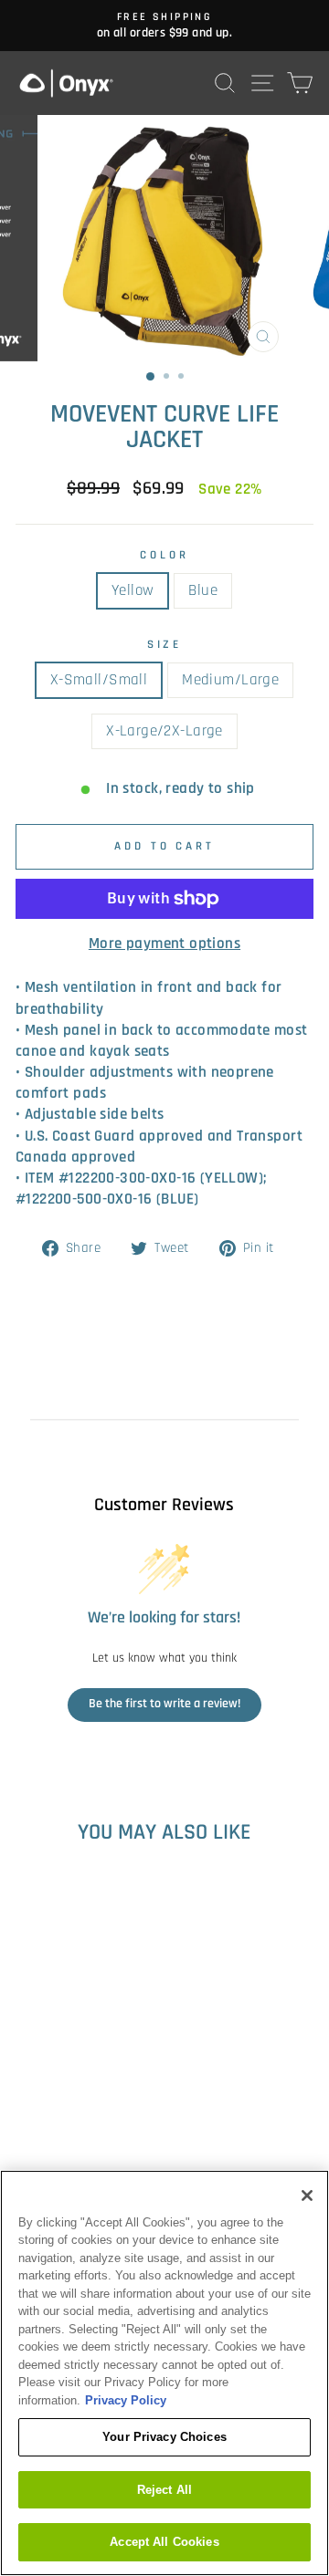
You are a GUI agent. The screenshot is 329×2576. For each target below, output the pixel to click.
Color (164, 555)
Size (165, 645)
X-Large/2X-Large (164, 731)
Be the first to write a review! (164, 1704)
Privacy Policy (126, 2400)
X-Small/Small (99, 680)
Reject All (164, 2490)
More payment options (164, 944)
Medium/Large (230, 680)
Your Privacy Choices (164, 2437)
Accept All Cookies (164, 2542)
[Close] (307, 2195)
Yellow (133, 591)
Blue (203, 591)
